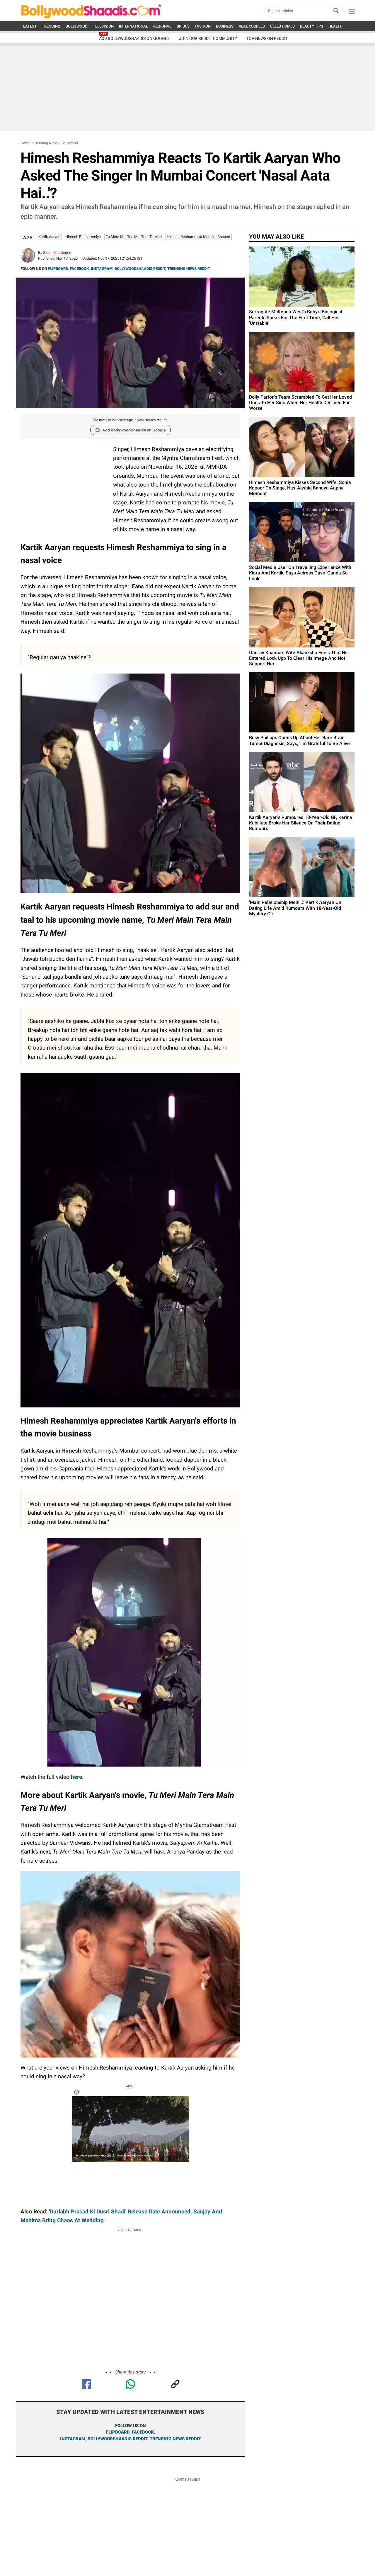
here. (77, 1777)
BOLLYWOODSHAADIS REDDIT (140, 269)
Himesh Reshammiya (83, 237)
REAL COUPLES (252, 26)
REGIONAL (162, 26)
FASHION (203, 26)
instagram (73, 2439)
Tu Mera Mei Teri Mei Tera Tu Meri (134, 237)
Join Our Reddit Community (208, 38)
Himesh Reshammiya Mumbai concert (198, 237)
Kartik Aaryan (49, 237)
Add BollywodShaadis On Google (134, 38)
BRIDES (183, 26)
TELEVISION (103, 26)
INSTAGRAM (102, 269)
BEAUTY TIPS (312, 26)
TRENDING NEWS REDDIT (189, 269)
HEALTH (335, 26)
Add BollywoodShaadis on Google (134, 430)
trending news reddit (175, 2439)
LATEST (30, 26)
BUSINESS (225, 26)
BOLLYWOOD (77, 26)
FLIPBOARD (58, 269)
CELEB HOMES (282, 26)
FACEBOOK (79, 269)
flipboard (118, 2432)
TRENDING (51, 26)
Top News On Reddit (267, 38)
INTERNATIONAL (133, 26)
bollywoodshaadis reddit (117, 2439)
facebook (143, 2432)
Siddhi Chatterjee (57, 253)
